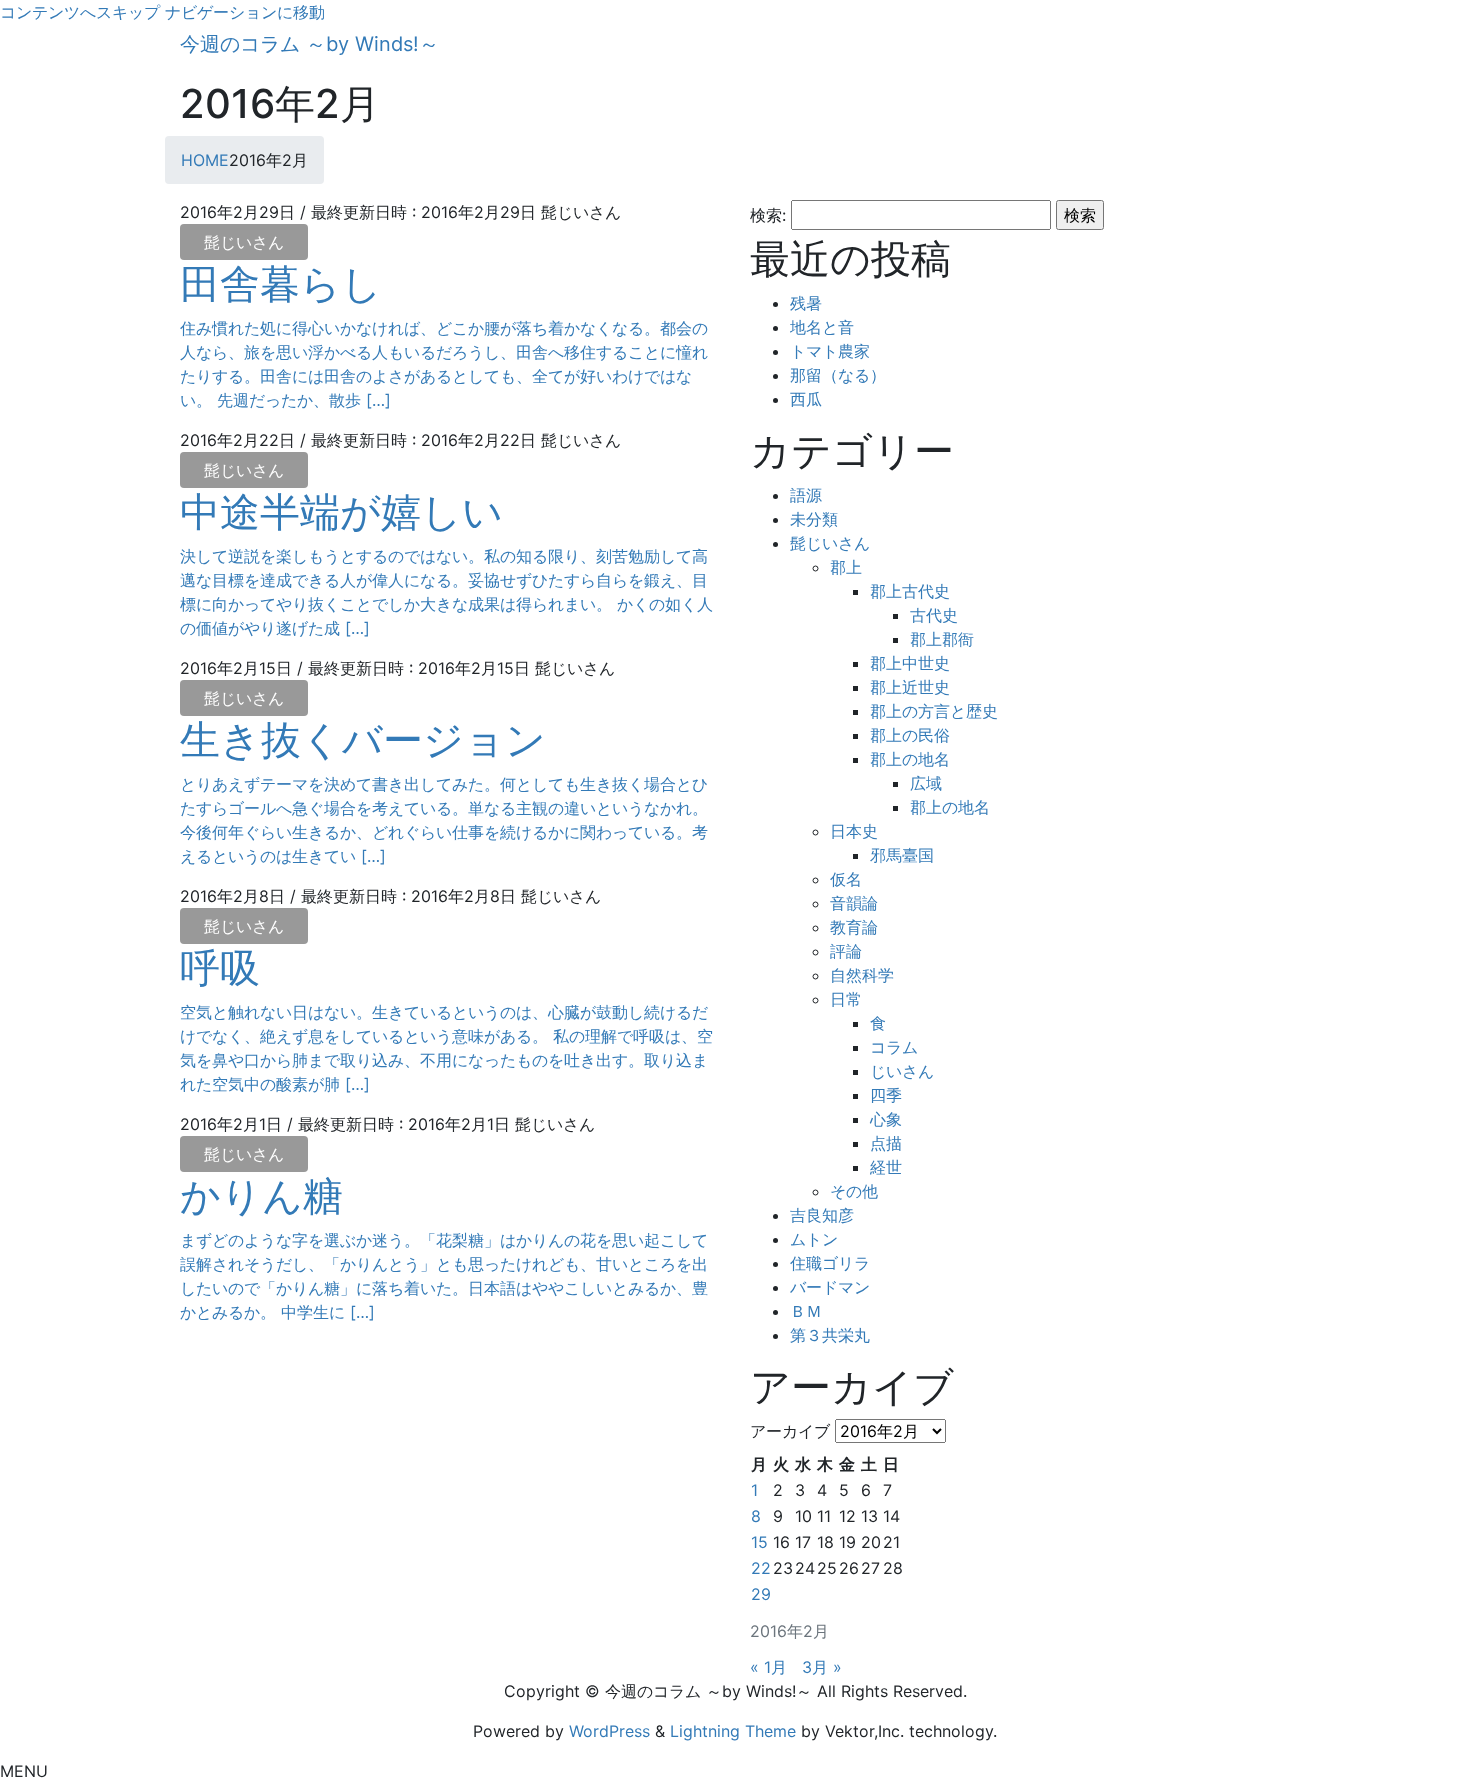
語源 (806, 495)
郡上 (846, 567)
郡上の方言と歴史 (934, 711)
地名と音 (822, 327)
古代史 (934, 615)
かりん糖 (261, 1195)
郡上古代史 (910, 591)
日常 (846, 999)
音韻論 (854, 903)
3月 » (822, 1667)
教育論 (854, 927)
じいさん (902, 1071)
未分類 (814, 519)
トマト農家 (830, 351)
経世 (886, 1167)
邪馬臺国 (902, 855)
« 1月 (768, 1667)
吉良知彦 (822, 1215)
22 (761, 1568)
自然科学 (862, 975)
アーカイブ (790, 1431)
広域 (926, 783)
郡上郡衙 (942, 639)
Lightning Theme (733, 1731)
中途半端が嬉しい (341, 511)
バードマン (830, 1287)
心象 (886, 1119)
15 (759, 1542)
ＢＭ (806, 1311)
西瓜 (806, 399)
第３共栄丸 (830, 1335)
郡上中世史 (910, 663)
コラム (894, 1047)
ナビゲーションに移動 (245, 12)
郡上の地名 (910, 759)
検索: (768, 215)
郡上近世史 (910, 687)
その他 (854, 1191)
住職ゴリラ (830, 1263)
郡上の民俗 (910, 735)
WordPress (609, 1731)
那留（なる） (838, 375)
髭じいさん (244, 242)
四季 (886, 1095)
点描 (886, 1143)
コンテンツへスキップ (80, 12)
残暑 (806, 303)
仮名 (846, 879)
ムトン (814, 1239)
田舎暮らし (281, 283)
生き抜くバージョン (363, 739)
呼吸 (220, 967)
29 (761, 1594)
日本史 (854, 831)
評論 (846, 951)
